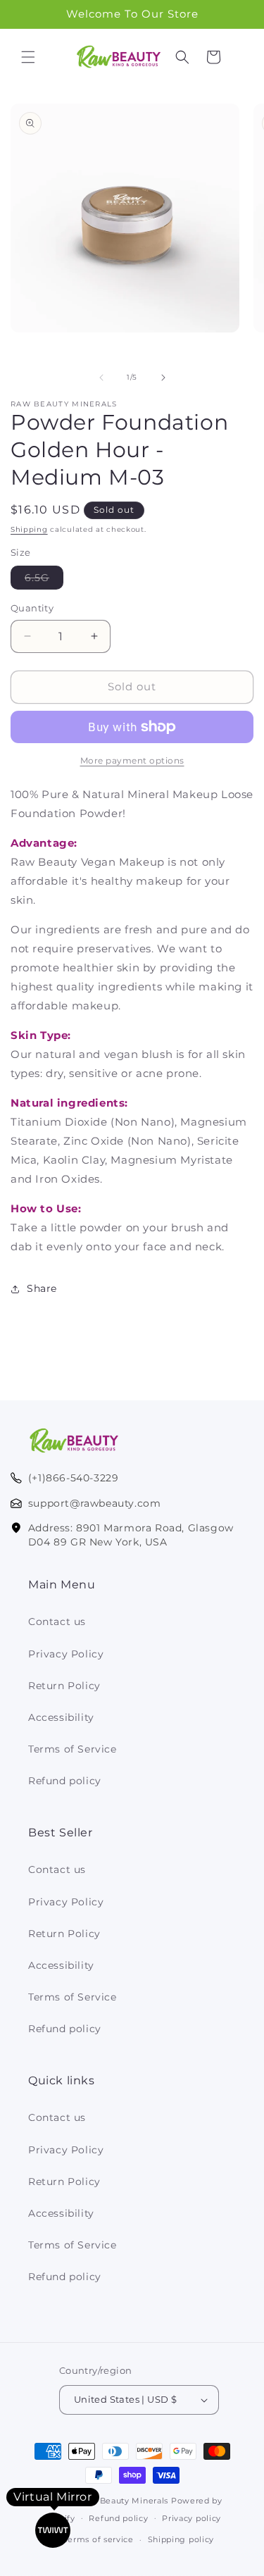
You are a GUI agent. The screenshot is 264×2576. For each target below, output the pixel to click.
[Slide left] (101, 378)
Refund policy (65, 1781)
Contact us (57, 1622)
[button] (28, 57)
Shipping (29, 529)
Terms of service (99, 2539)
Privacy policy (191, 2518)
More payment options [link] (132, 760)
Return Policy (64, 1686)
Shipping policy (181, 2539)
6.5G (44, 580)
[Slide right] (163, 378)
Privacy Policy (66, 1654)
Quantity (32, 608)
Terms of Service (73, 1749)
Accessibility (61, 1717)
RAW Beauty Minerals (122, 2501)
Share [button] (42, 1288)
